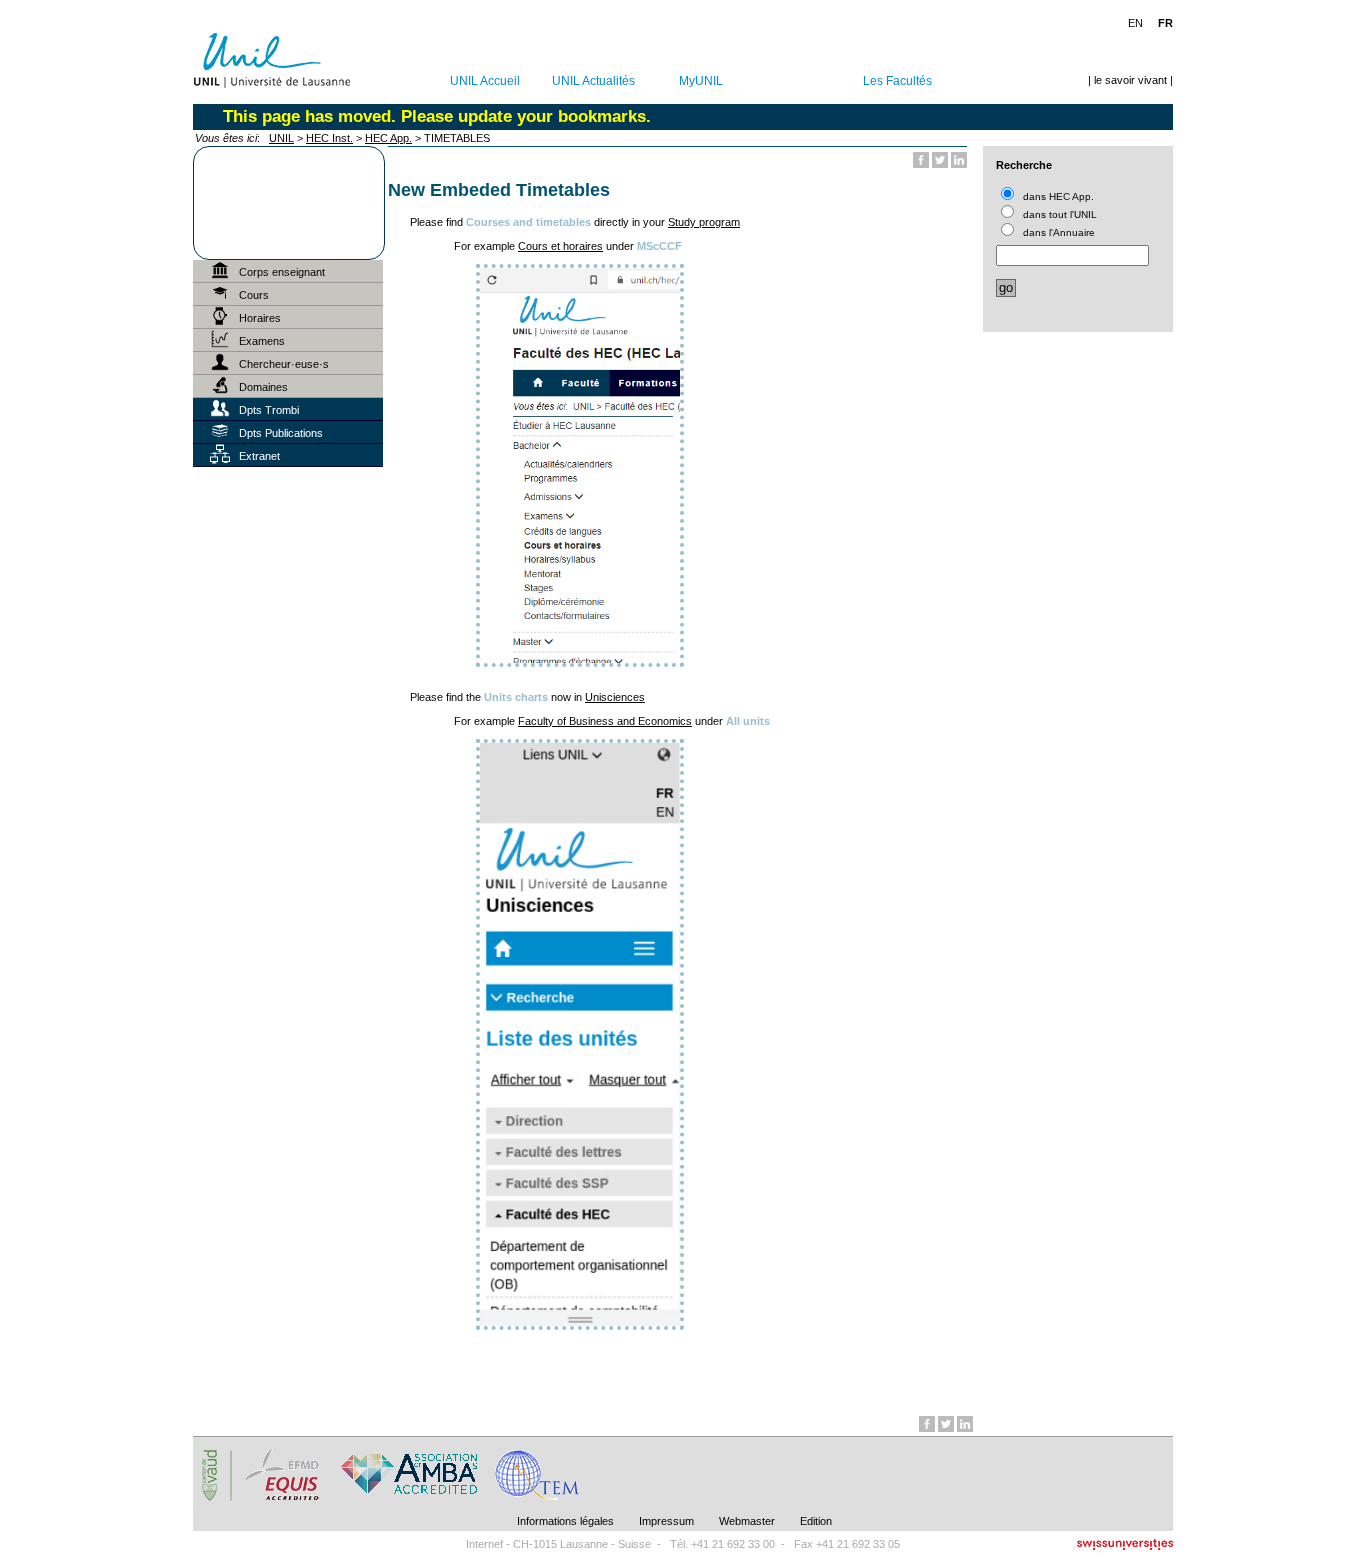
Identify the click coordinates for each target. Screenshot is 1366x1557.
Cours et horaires (560, 246)
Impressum (666, 1521)
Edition (816, 1521)
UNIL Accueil (485, 81)
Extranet (259, 456)
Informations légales (565, 1521)
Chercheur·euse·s (284, 364)
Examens (262, 341)
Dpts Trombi (269, 410)
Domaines (263, 387)
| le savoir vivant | (1130, 80)
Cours (254, 295)
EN (1135, 23)
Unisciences (615, 697)
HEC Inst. (329, 138)
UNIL (281, 138)
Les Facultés (897, 81)
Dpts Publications (281, 433)
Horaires (260, 318)
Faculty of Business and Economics (605, 721)
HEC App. (388, 138)
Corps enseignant (282, 272)
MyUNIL (701, 81)
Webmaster (747, 1521)
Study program (704, 222)
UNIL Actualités (593, 81)
